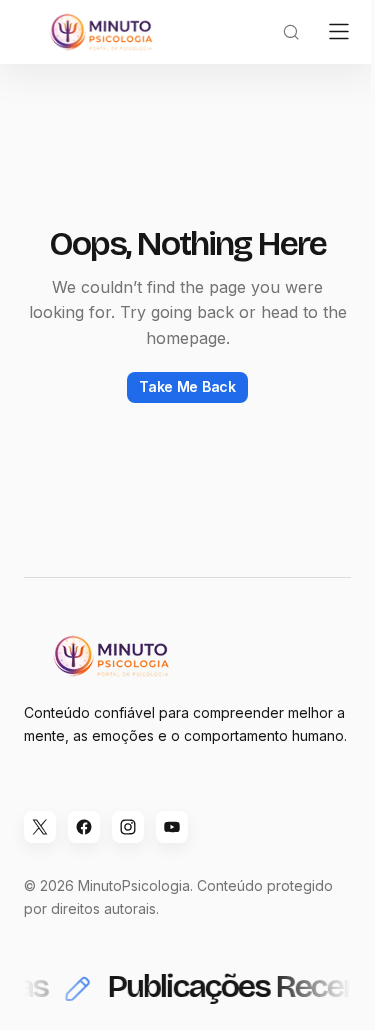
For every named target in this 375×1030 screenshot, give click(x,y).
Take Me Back (187, 386)
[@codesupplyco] (40, 827)
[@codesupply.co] (128, 827)
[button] (291, 32)
